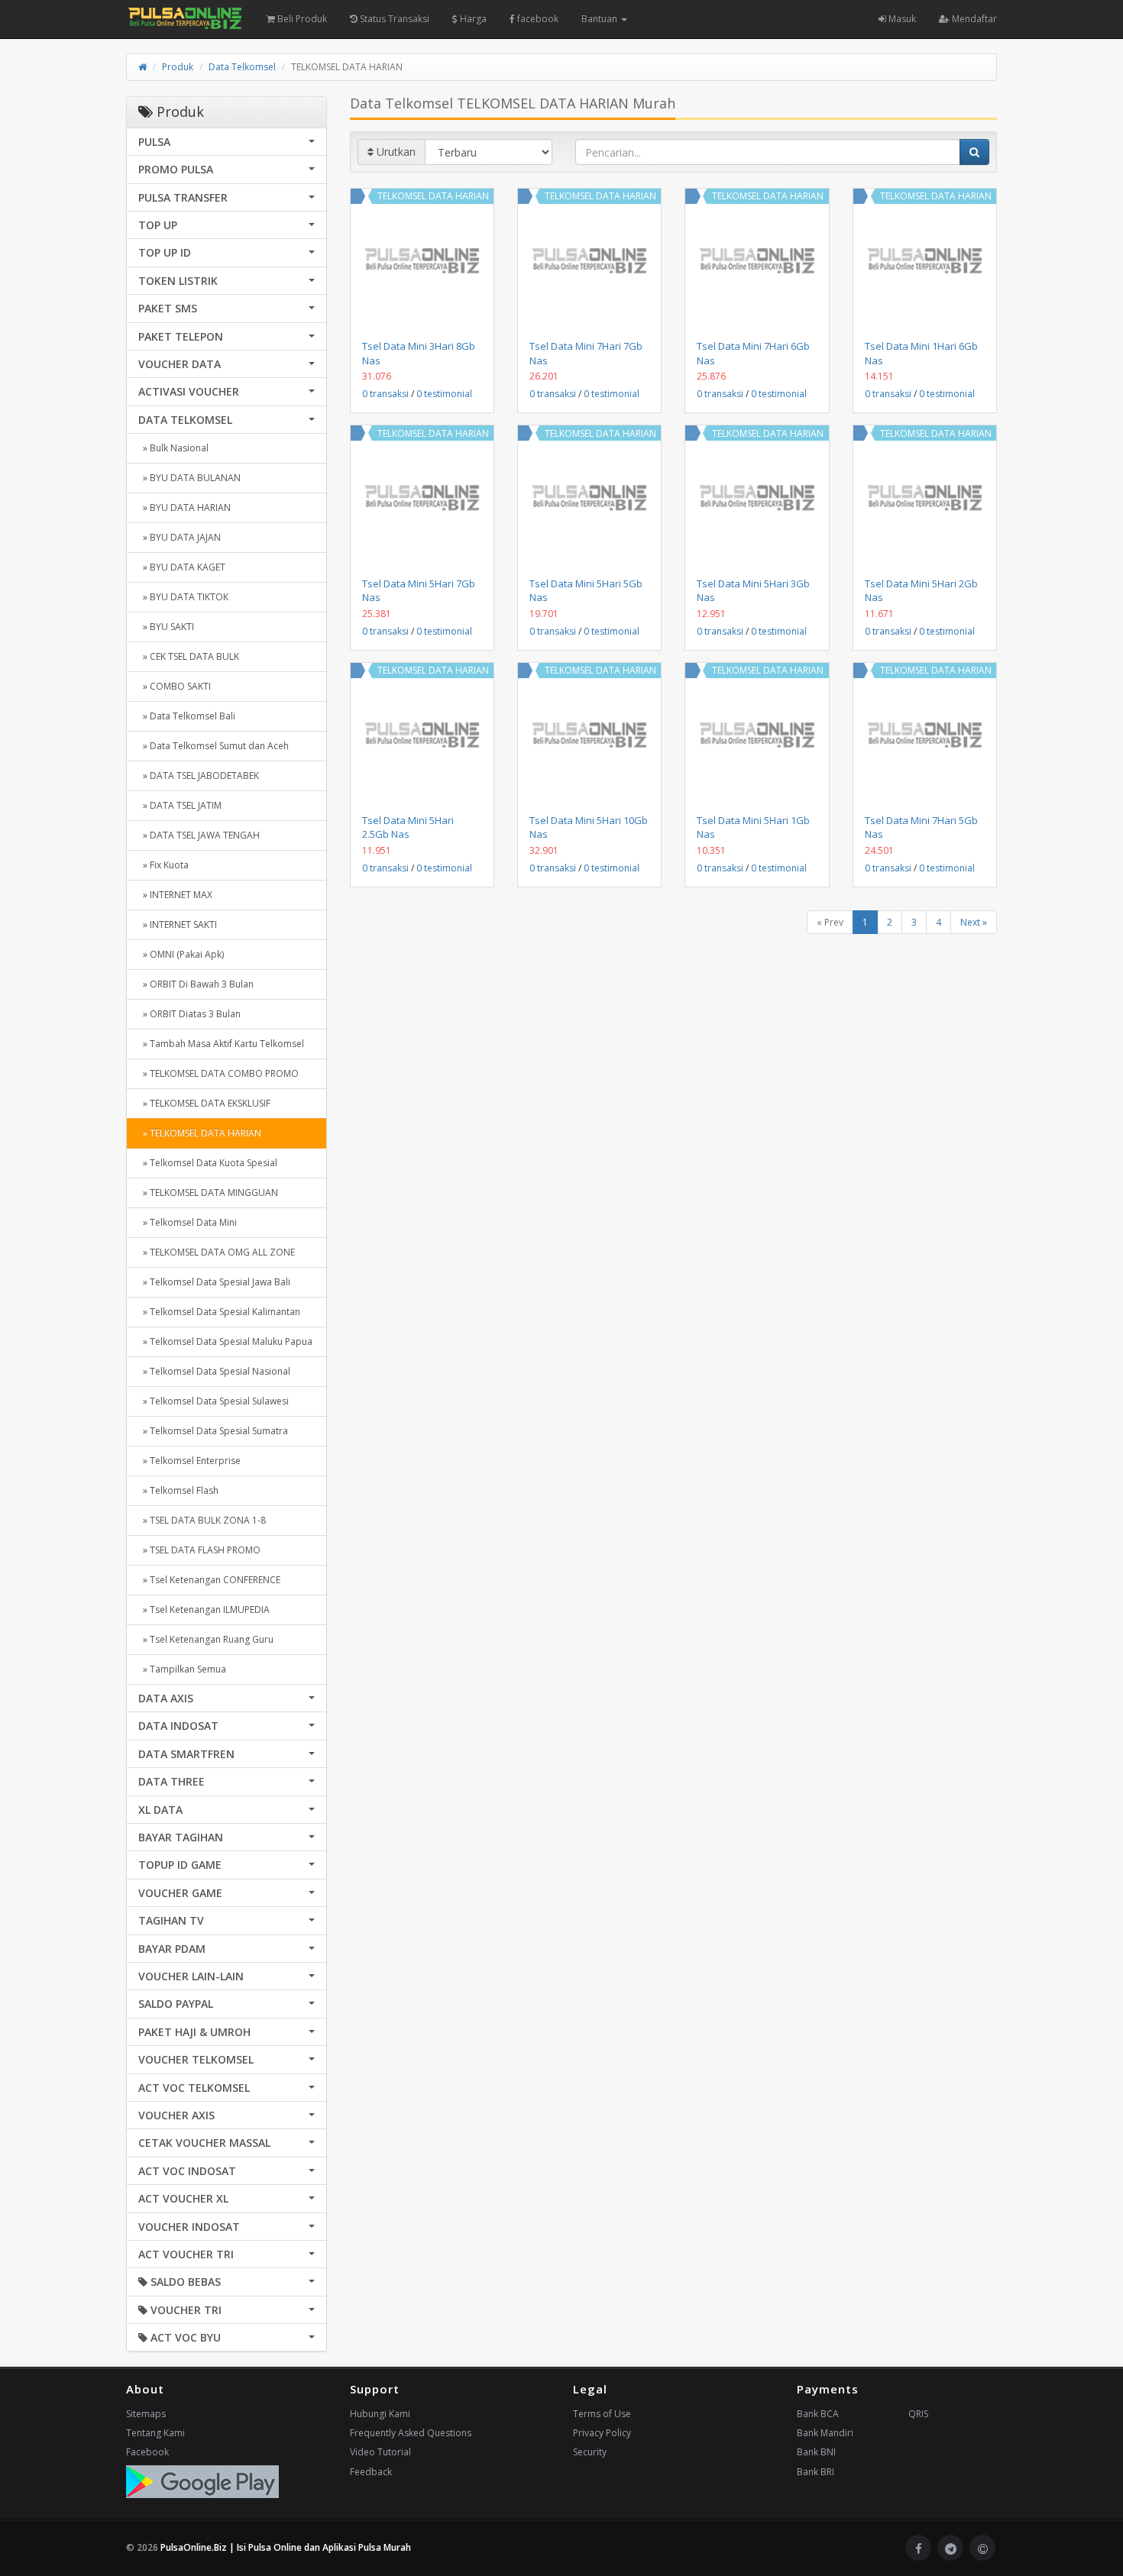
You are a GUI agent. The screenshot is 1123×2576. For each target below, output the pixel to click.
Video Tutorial (380, 2452)
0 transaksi (385, 394)
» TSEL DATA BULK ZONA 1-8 (202, 1520)
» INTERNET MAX (175, 895)
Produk (178, 67)
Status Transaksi (393, 19)
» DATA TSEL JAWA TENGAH (199, 835)
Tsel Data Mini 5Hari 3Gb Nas (753, 590)
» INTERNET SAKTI (178, 924)
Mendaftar (973, 19)
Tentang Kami (155, 2433)
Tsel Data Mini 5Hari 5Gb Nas (586, 590)
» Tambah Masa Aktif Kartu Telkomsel (221, 1044)
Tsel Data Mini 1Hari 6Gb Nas (921, 353)
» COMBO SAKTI (175, 686)
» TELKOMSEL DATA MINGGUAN (208, 1193)
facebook (537, 19)
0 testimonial (444, 394)
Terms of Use (602, 2414)
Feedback (371, 2472)
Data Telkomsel (242, 67)
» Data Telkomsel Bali (187, 716)
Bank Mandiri (825, 2433)
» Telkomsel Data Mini (188, 1222)
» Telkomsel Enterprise (189, 1461)
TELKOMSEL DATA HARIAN (433, 196)
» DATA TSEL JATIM (180, 805)
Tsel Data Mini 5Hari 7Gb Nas (419, 590)
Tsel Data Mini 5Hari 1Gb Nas (753, 827)
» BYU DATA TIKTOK (183, 597)
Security (590, 2452)
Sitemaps (146, 2414)
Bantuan (600, 19)
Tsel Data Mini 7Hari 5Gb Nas (921, 827)
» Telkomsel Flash (178, 1490)
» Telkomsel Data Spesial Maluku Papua (225, 1341)
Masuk (901, 19)
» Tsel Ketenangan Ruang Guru (206, 1639)
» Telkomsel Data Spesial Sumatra (213, 1431)
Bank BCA (818, 2414)
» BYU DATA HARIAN (184, 507)
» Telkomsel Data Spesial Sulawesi (214, 1401)
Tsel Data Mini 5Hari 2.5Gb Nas (408, 827)
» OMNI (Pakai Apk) (181, 954)
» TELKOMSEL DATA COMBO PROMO (218, 1073)
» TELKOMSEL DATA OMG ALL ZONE (217, 1252)
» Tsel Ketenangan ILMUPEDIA (204, 1610)
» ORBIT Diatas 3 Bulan (189, 1014)
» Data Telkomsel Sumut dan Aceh (214, 746)
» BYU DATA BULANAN (189, 478)
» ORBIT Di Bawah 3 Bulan (196, 984)
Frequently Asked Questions (411, 2433)
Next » (974, 922)
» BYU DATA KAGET (182, 567)
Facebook (147, 2452)
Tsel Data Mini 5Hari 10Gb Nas (589, 827)
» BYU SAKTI (166, 627)
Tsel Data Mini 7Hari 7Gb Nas (586, 353)
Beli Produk (301, 19)
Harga (472, 19)
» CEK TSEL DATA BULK (189, 656)
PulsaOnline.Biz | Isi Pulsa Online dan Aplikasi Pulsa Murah (286, 2547)
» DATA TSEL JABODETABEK (199, 776)
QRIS (918, 2414)
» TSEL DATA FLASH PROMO (199, 1550)
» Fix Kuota (163, 865)
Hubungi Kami (380, 2414)
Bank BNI (816, 2452)
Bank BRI (816, 2472)
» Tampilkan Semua (182, 1669)
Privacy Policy (602, 2433)
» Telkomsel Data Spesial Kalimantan (219, 1312)
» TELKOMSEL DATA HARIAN (200, 1133)
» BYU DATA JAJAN (180, 537)
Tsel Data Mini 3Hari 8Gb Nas (419, 353)
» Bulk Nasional (173, 448)
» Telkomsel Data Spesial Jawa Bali (214, 1282)
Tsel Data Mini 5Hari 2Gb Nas (921, 590)
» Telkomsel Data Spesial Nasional (214, 1371)
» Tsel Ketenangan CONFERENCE (209, 1580)
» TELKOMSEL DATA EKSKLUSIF (204, 1103)
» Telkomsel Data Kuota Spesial (208, 1163)
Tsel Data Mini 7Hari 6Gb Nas (753, 353)
